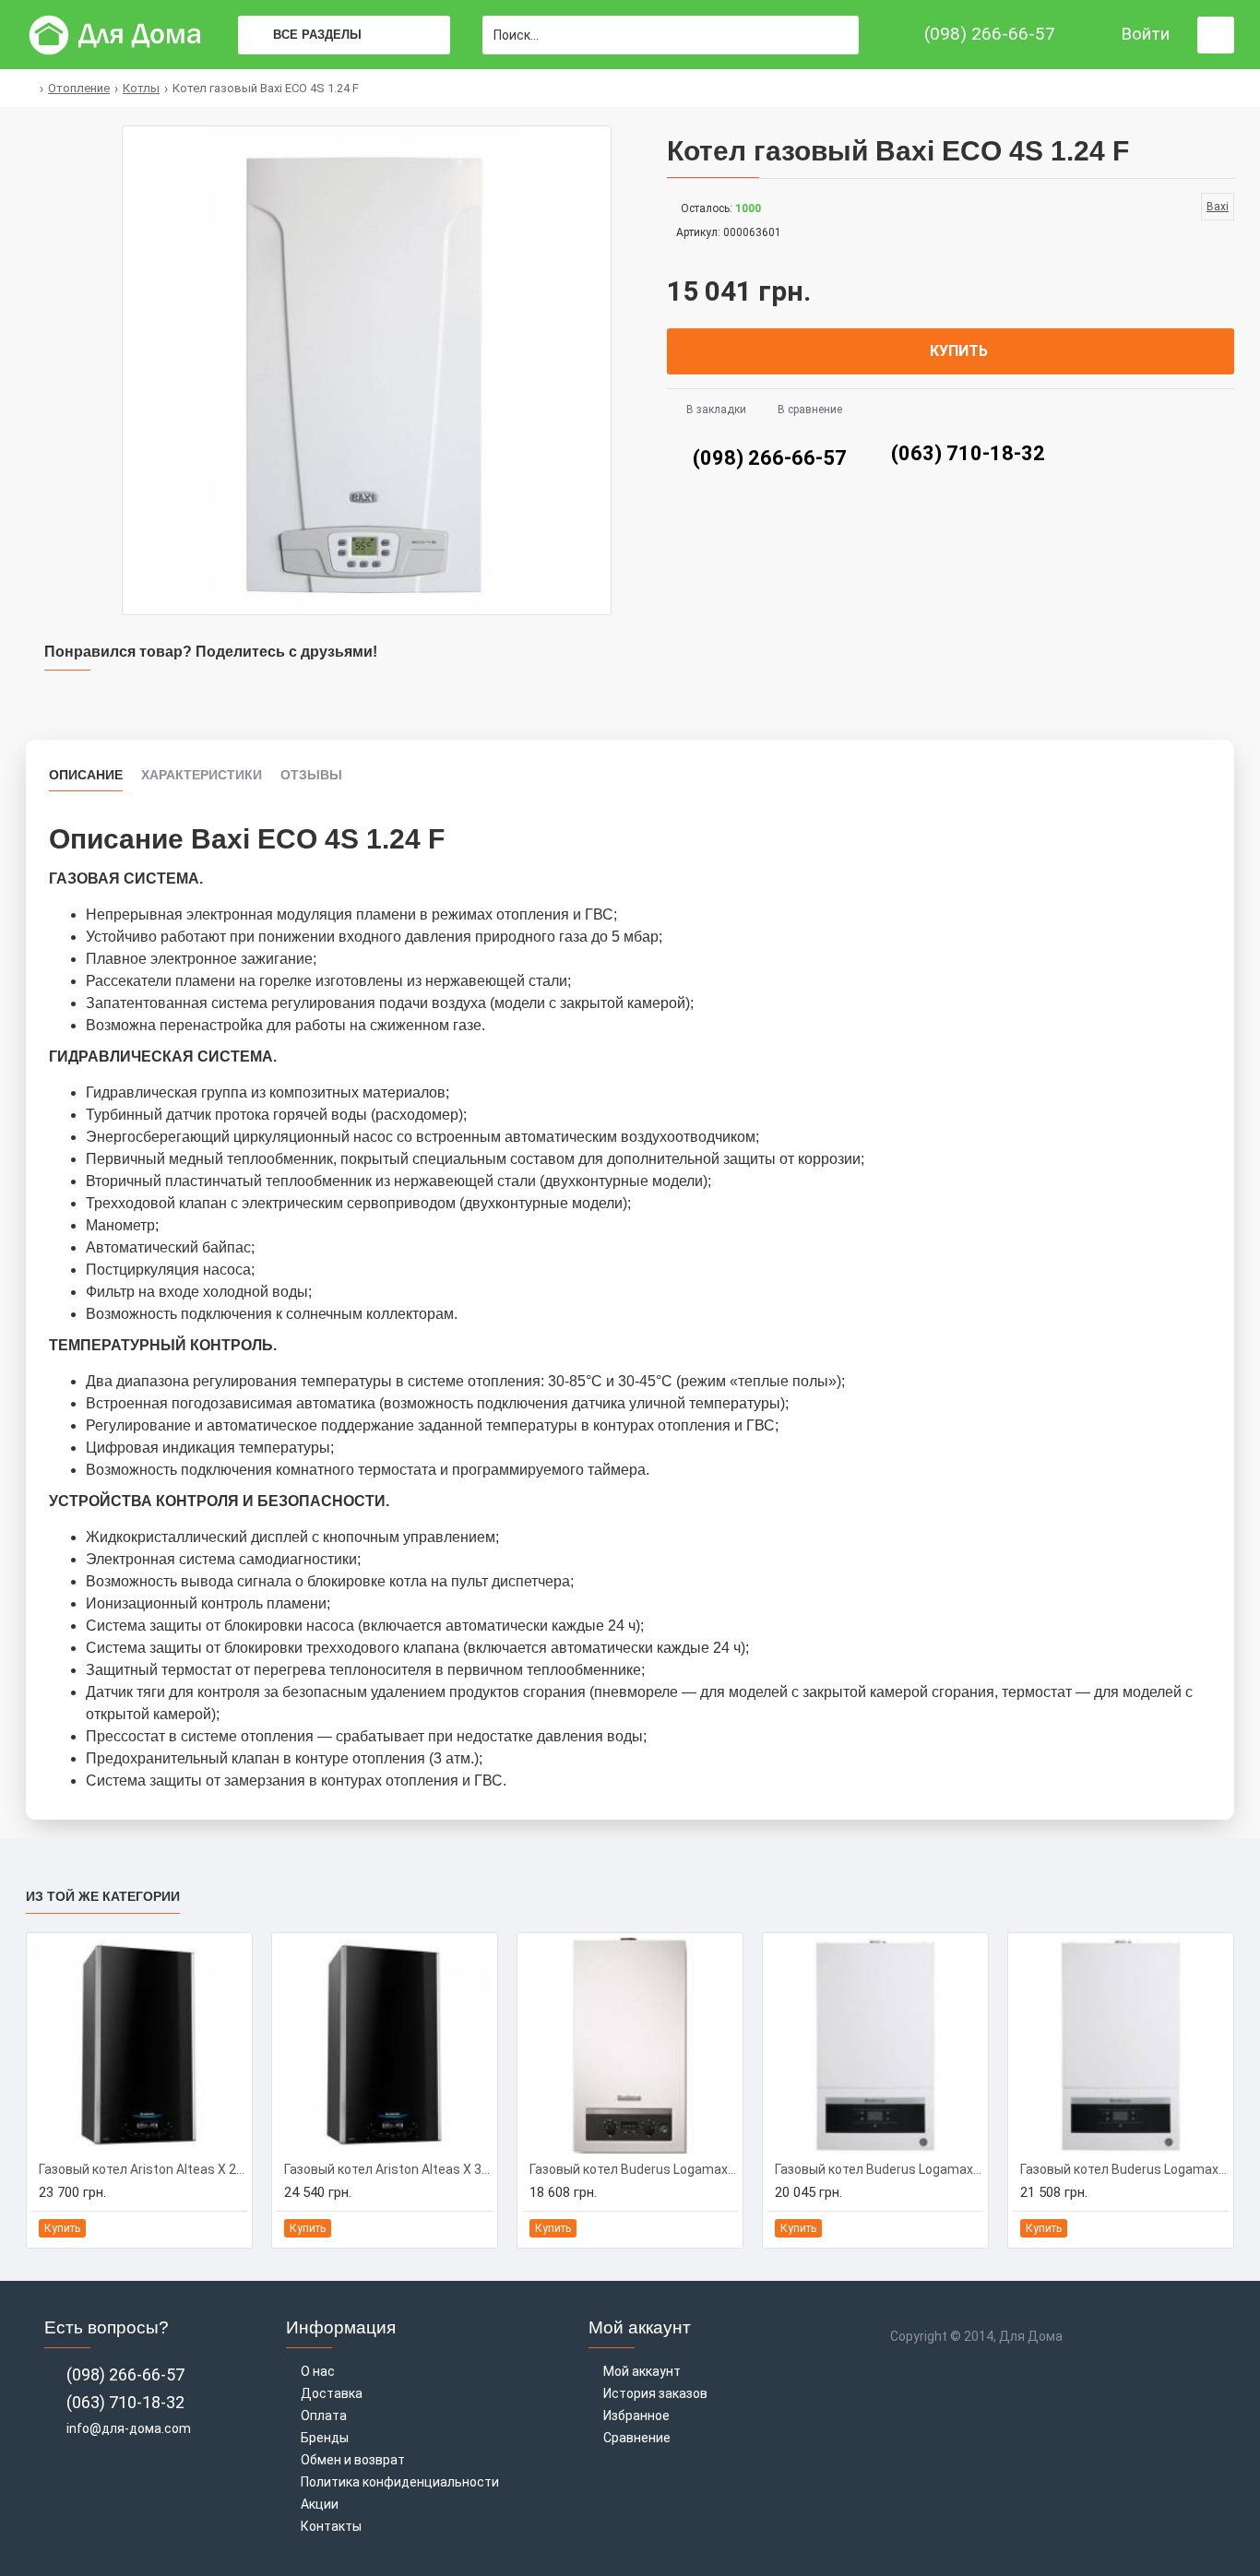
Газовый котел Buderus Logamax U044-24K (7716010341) (634, 2169)
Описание (86, 775)
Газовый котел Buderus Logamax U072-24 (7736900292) (879, 2169)
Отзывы (311, 775)
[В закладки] (211, 2229)
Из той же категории (103, 1896)
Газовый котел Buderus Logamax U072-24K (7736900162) (1124, 2169)
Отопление (79, 88)
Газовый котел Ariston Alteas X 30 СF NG (388, 2169)
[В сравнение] (232, 2228)
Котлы (141, 88)
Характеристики (202, 775)
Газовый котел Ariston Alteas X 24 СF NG (143, 2169)
